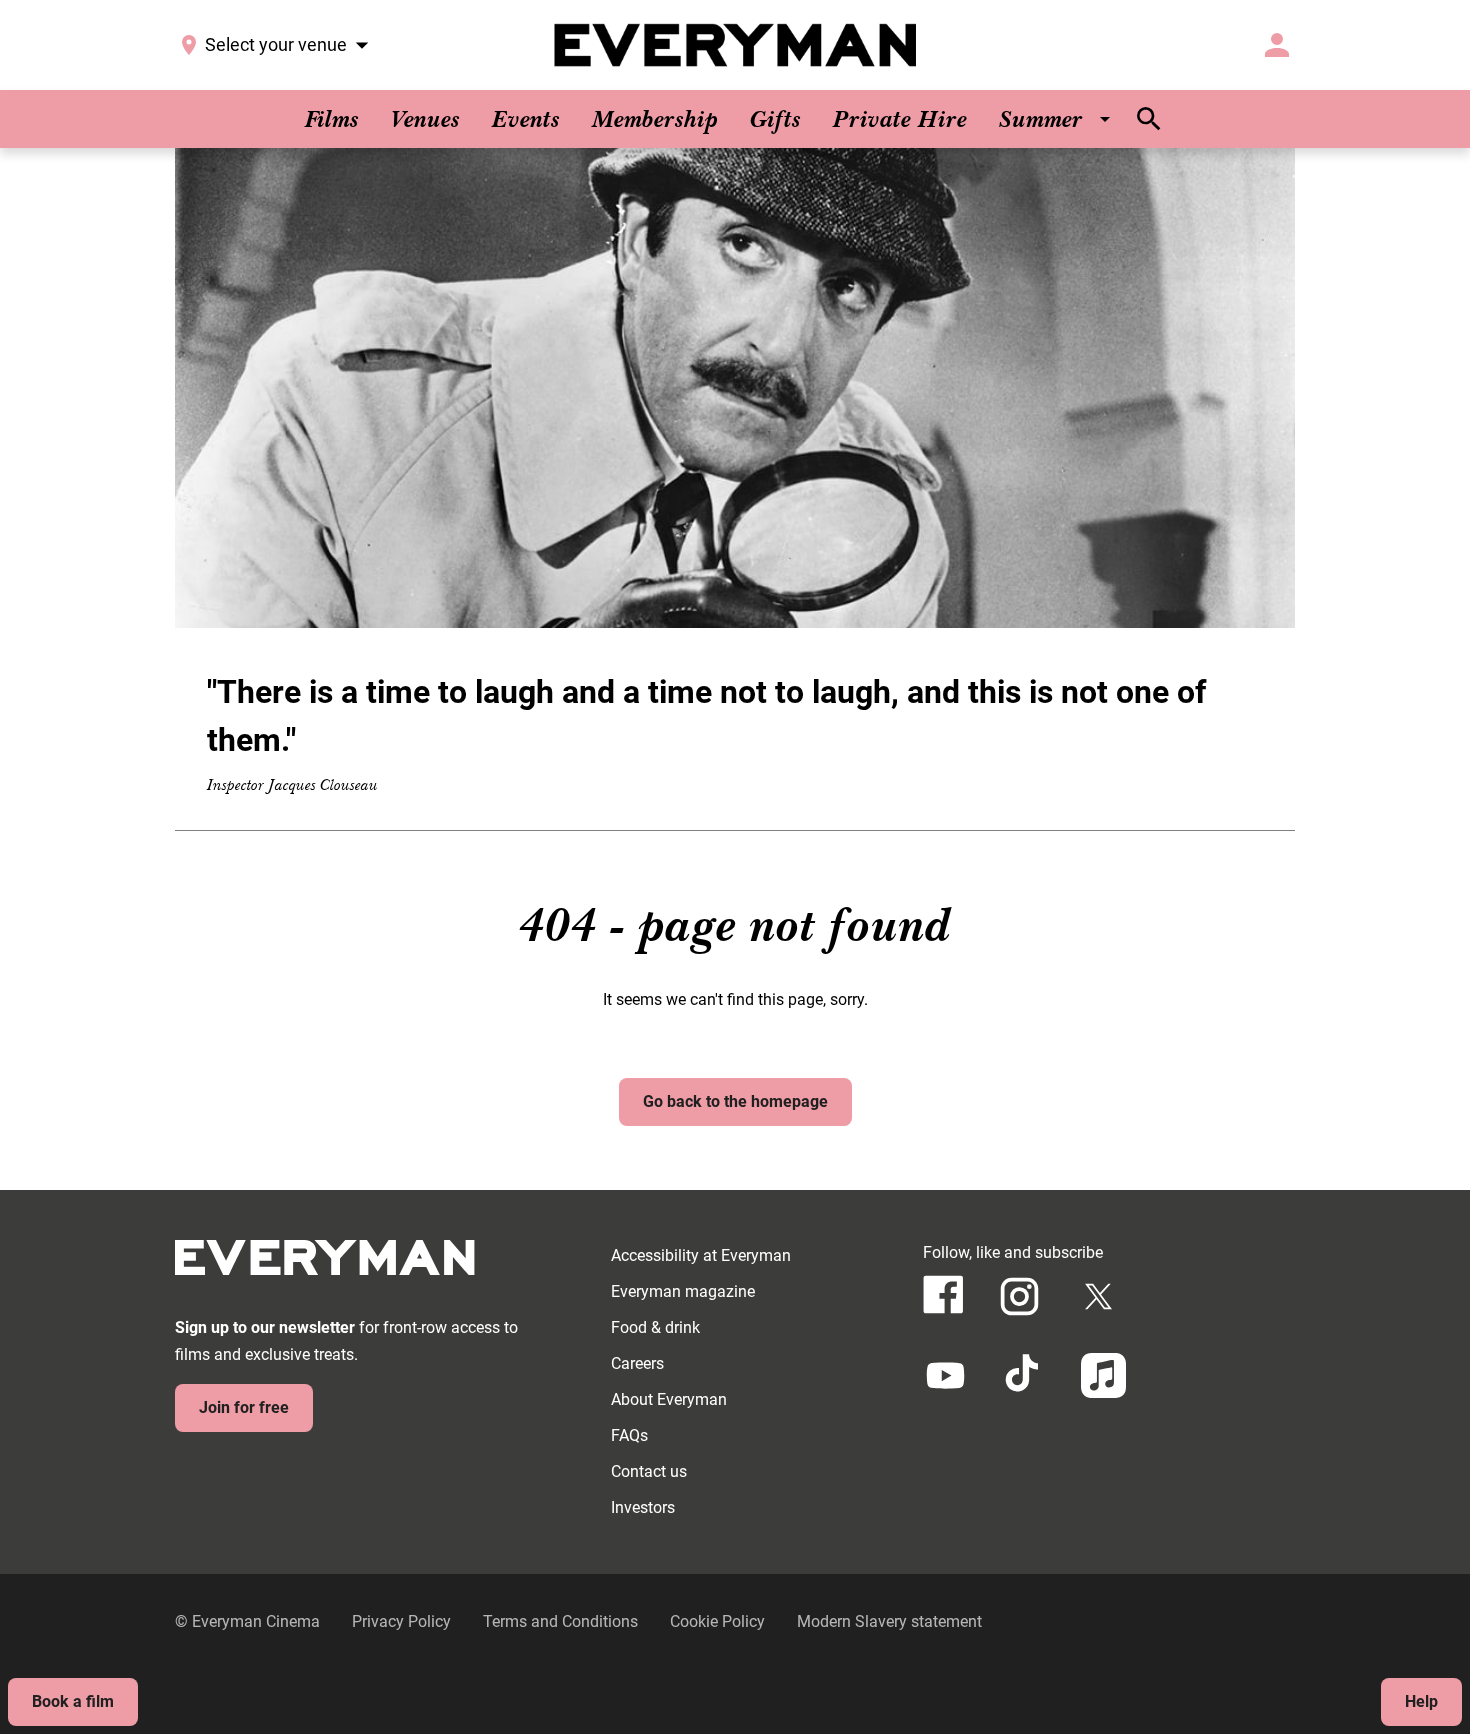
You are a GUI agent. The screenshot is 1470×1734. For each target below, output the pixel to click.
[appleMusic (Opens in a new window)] (1103, 1375)
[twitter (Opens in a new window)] (1098, 1296)
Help (1421, 1701)
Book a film (73, 1701)
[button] (735, 388)
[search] (1149, 119)
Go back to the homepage (735, 1101)
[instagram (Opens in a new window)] (1019, 1296)
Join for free (244, 1407)
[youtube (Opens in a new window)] (945, 1375)
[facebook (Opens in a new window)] (943, 1294)
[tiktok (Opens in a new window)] (1024, 1375)
